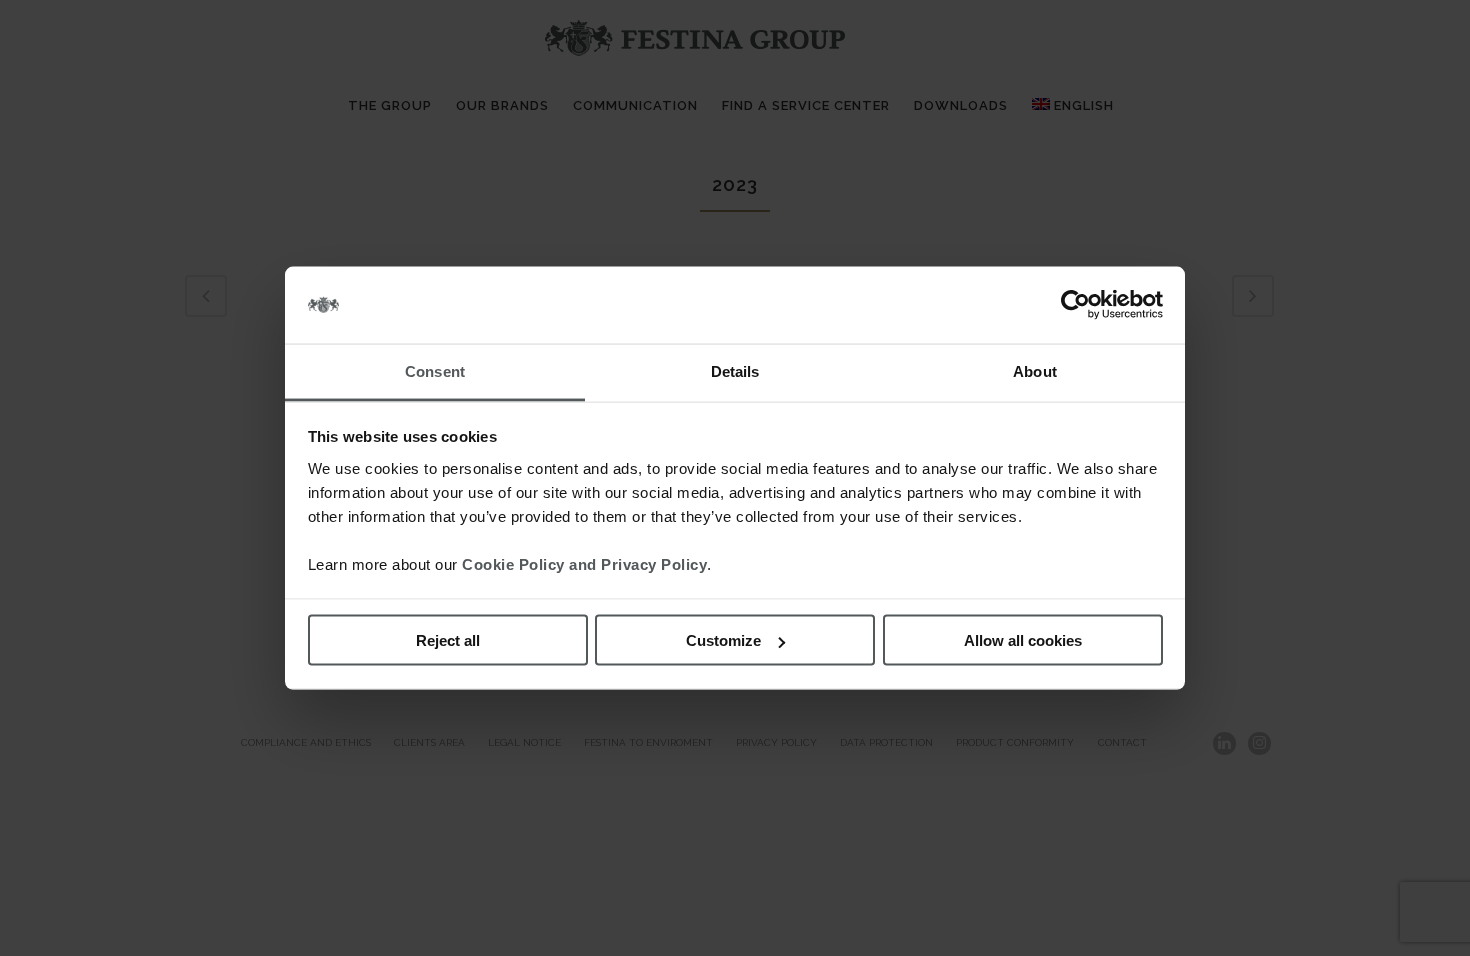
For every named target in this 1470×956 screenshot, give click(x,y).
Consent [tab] (435, 370)
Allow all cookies (1023, 640)
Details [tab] (735, 370)
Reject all (448, 640)
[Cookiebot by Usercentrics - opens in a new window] (1075, 305)
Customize (723, 640)
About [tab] (1035, 370)
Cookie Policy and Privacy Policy (584, 563)
